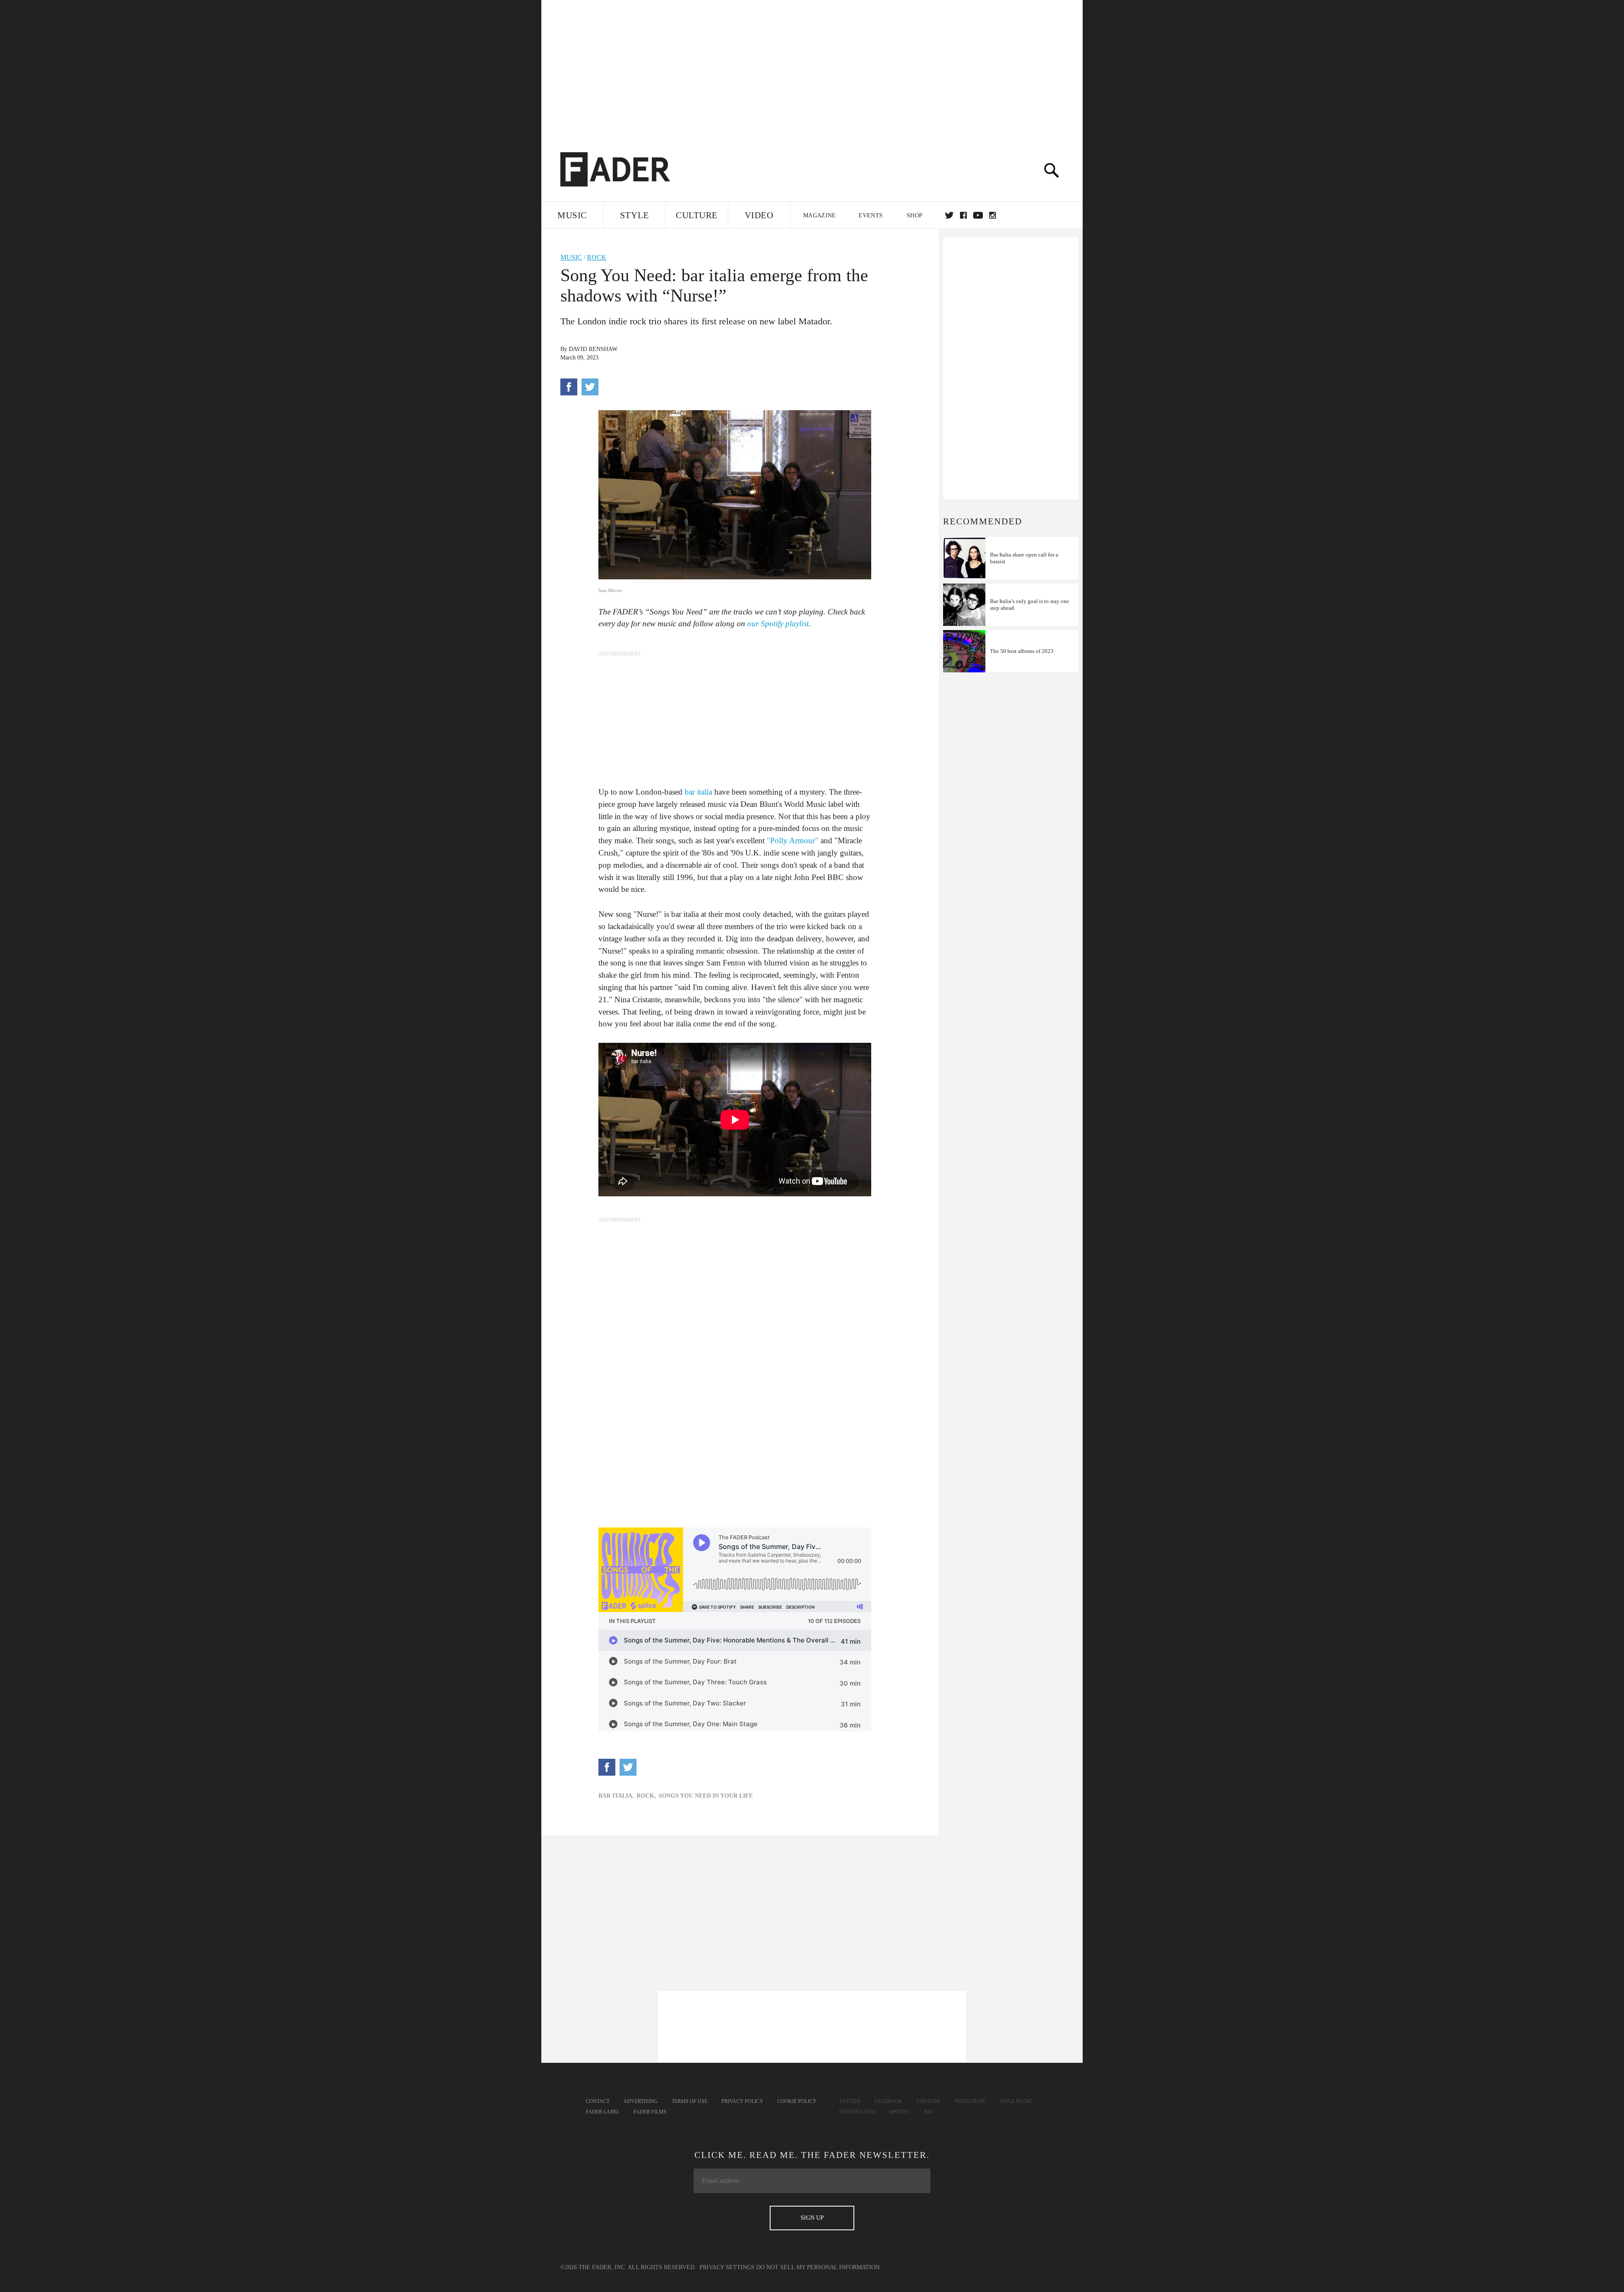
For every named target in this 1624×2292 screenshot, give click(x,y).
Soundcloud (857, 2112)
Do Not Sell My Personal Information (818, 2267)
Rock (597, 257)
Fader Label (603, 2112)
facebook (963, 215)
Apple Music (1016, 2101)
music (571, 257)
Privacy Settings (727, 2267)
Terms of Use (690, 2101)
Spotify (900, 2112)
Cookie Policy (797, 2101)
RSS (929, 2112)
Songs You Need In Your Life (706, 1796)
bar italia (698, 792)
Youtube (928, 2101)
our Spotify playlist (778, 624)
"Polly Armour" (793, 840)
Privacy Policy (742, 2101)
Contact (598, 2101)
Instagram (970, 2101)
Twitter (949, 215)
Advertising (641, 2101)
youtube (978, 215)
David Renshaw (593, 349)
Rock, (646, 1796)
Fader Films (650, 2112)
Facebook (888, 2101)
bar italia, (616, 1796)
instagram (993, 215)
